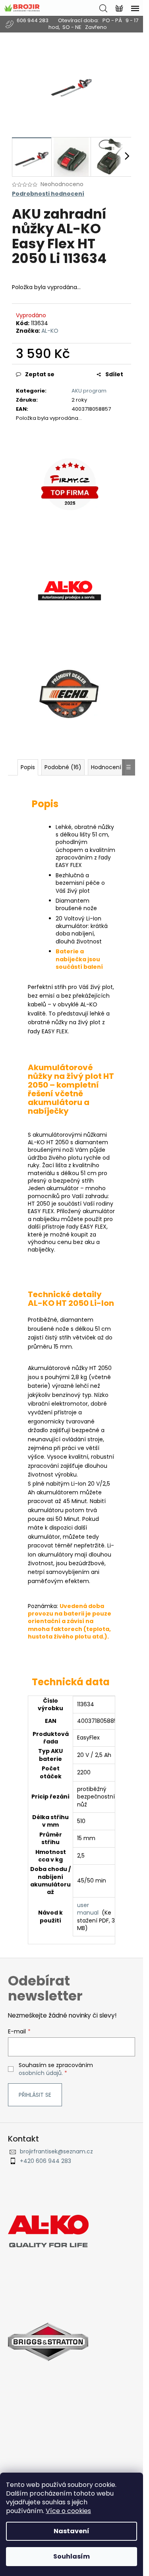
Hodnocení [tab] (106, 767)
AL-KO (50, 331)
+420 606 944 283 (45, 2161)
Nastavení (72, 2531)
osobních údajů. (41, 2073)
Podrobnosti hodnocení (48, 194)
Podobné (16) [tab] (63, 767)
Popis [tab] (28, 767)
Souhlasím (72, 2556)
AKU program (89, 391)
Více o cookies (68, 2511)
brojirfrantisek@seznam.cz (56, 2152)
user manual (88, 1909)
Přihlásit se (35, 2095)
